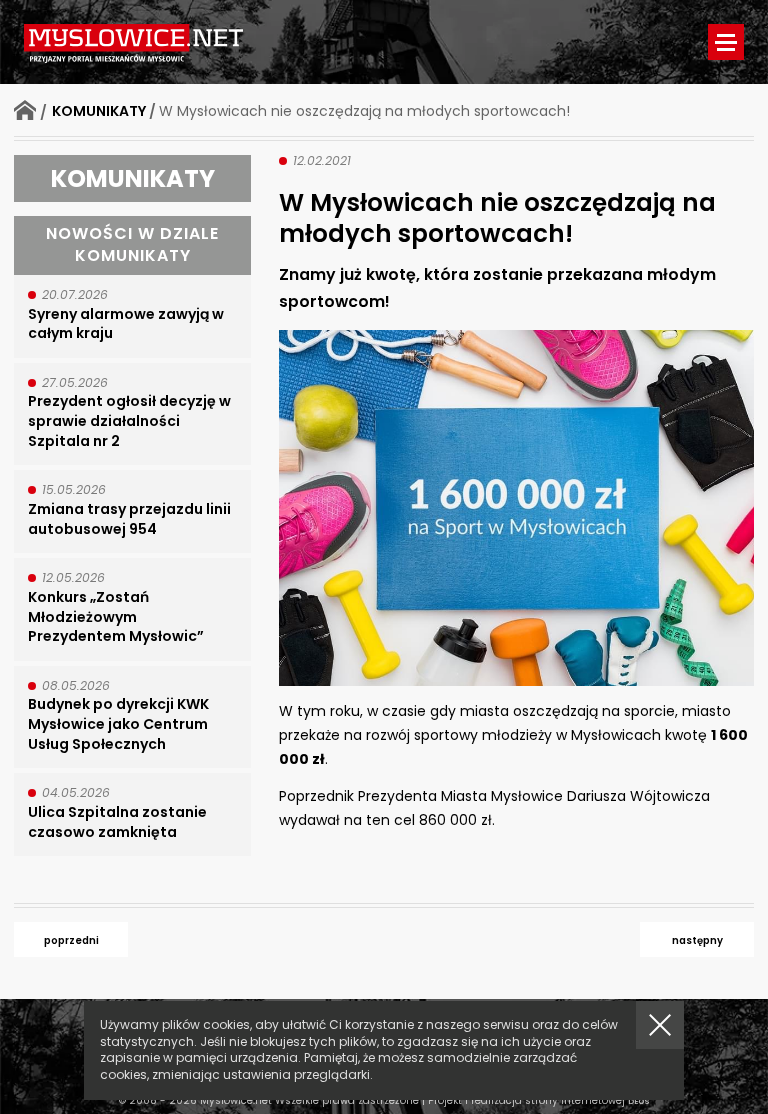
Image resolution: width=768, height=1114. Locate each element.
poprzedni (71, 940)
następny (697, 940)
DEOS (639, 1101)
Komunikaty (99, 111)
